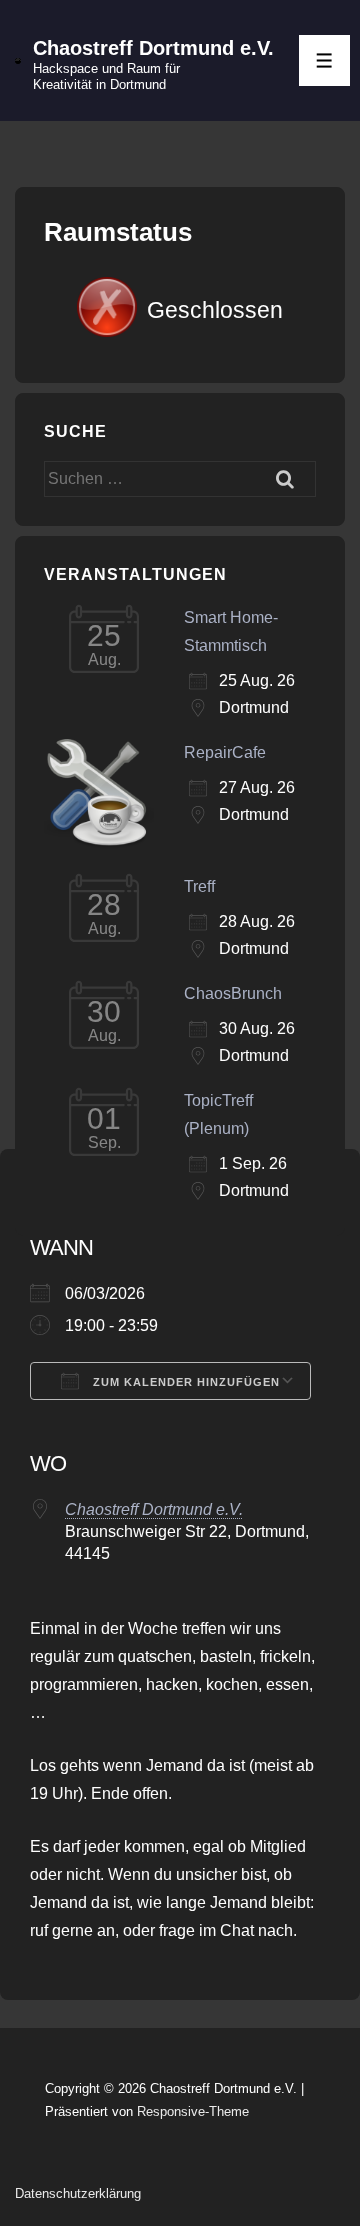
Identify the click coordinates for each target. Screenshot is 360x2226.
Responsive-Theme (193, 2111)
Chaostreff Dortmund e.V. (153, 48)
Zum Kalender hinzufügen (184, 1382)
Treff (199, 886)
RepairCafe (225, 752)
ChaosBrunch (233, 993)
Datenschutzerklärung (78, 2193)
